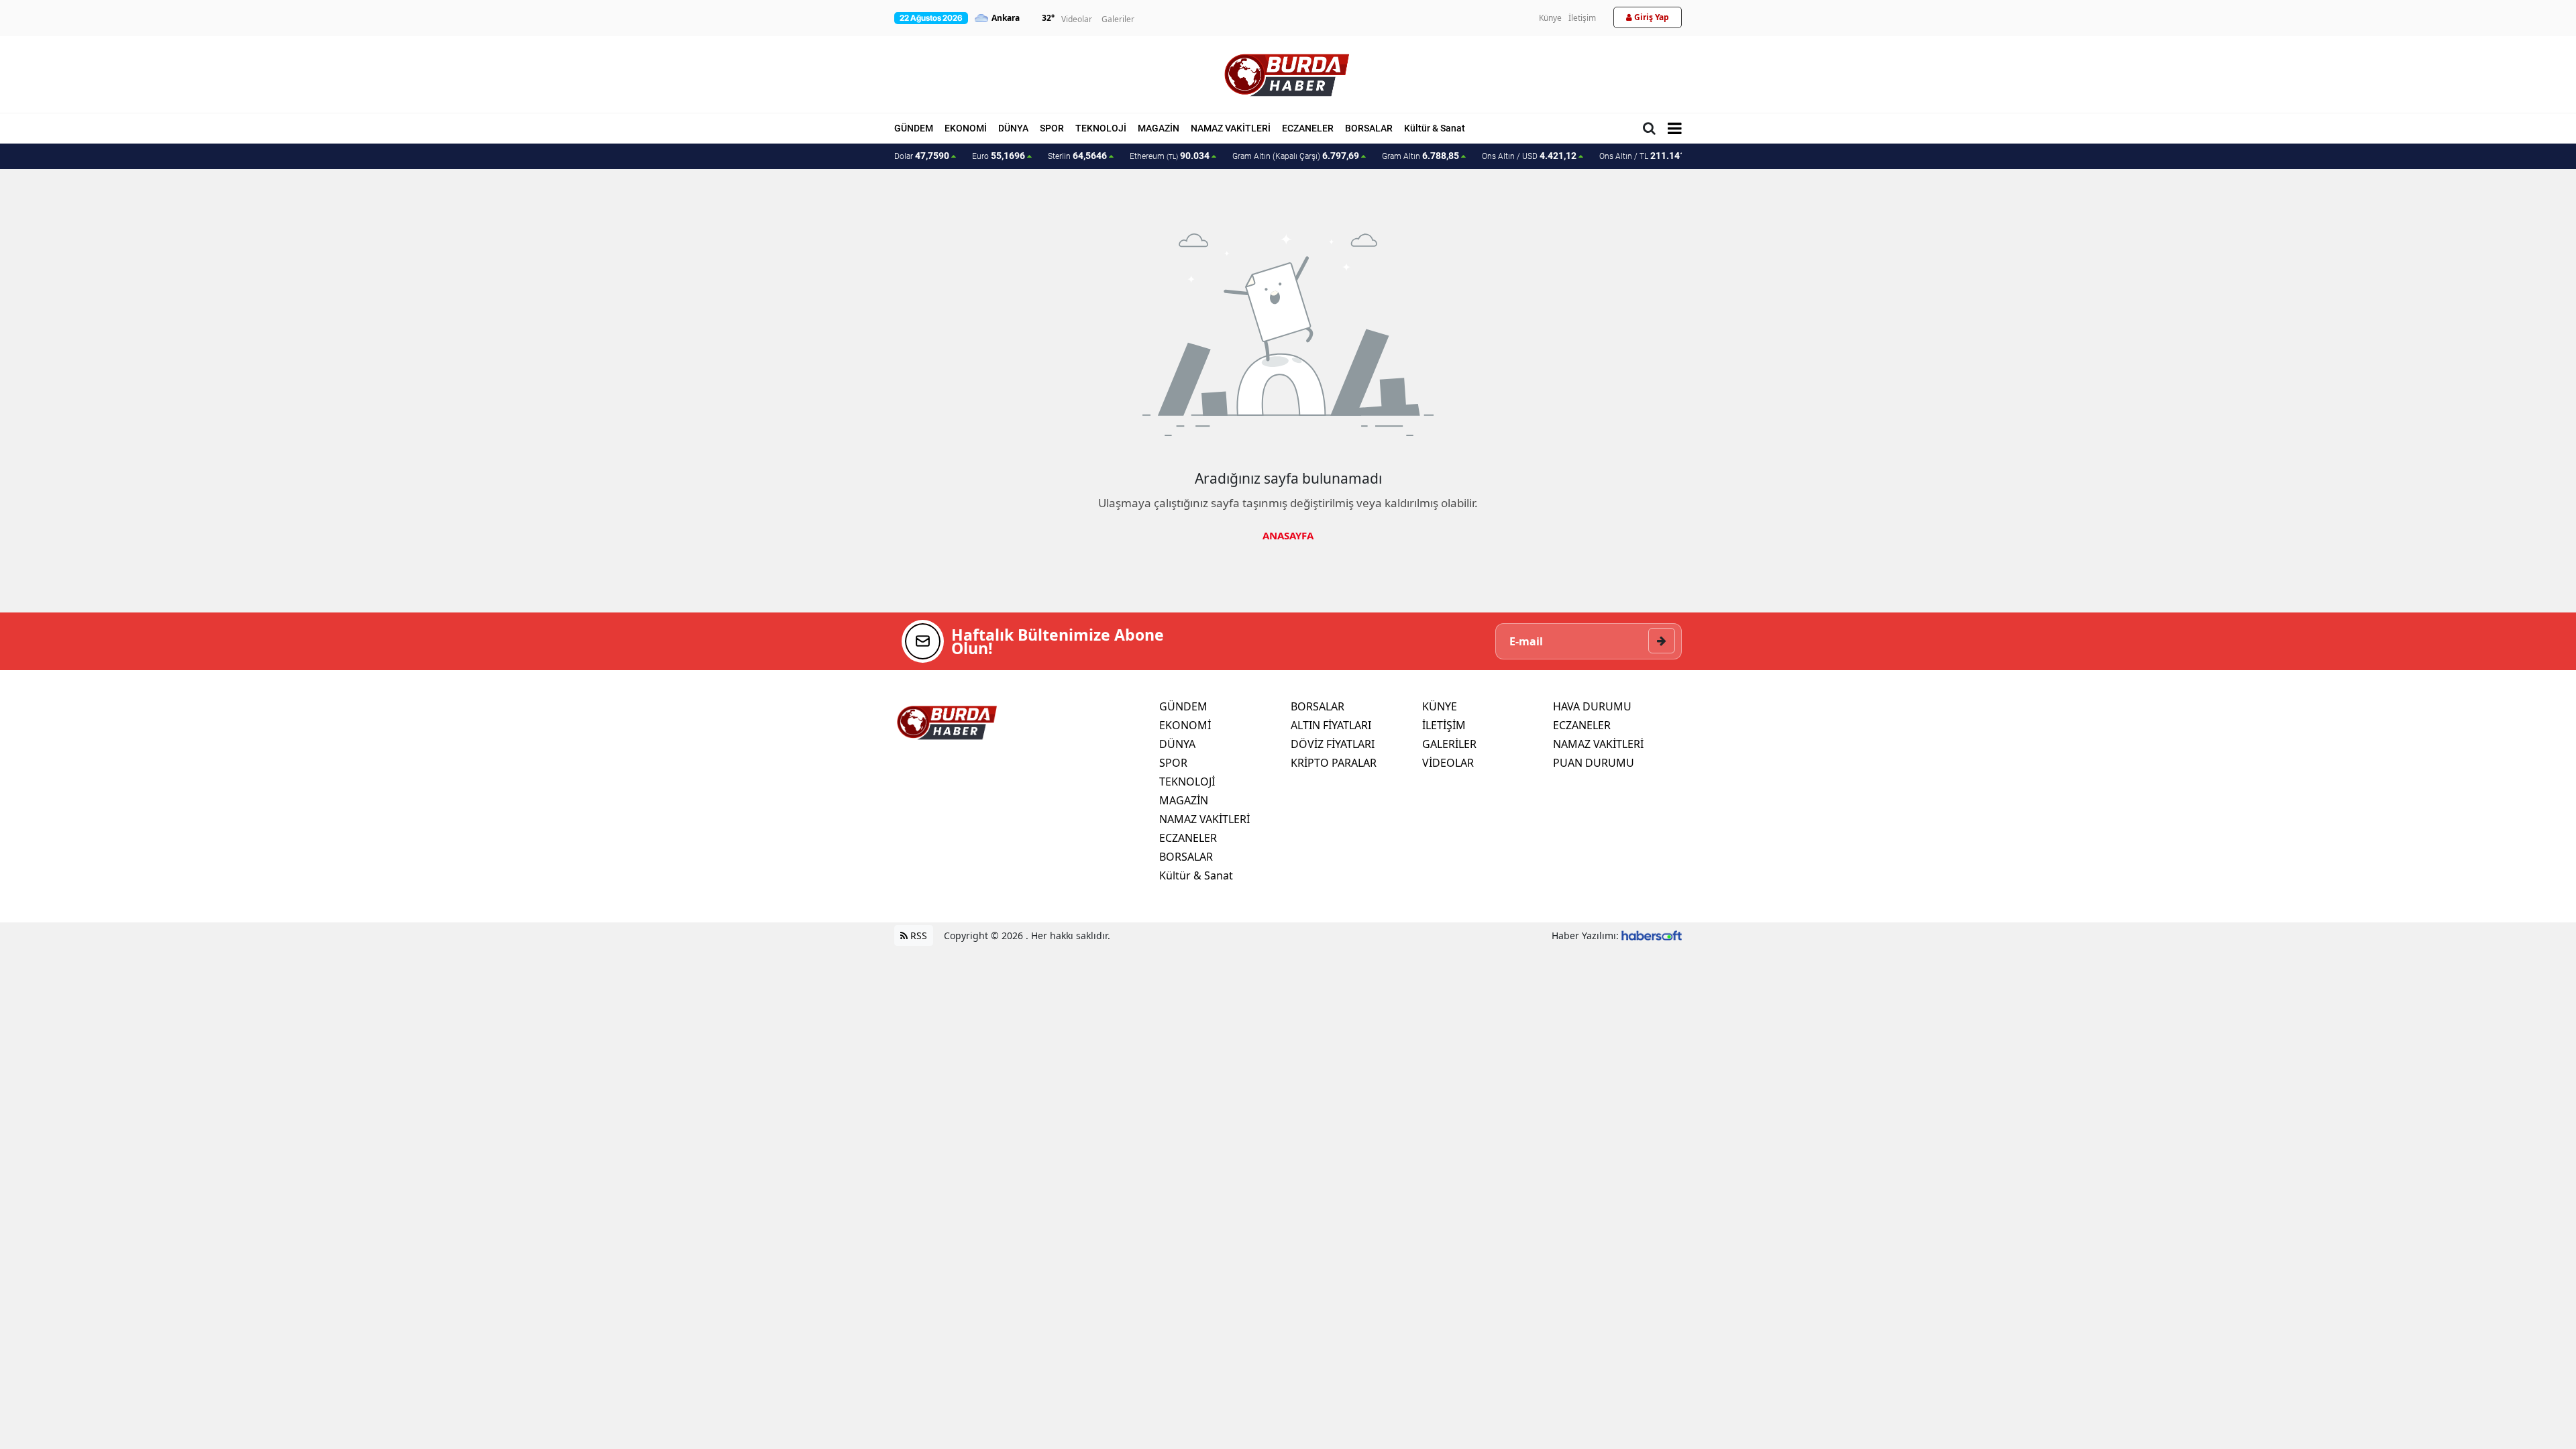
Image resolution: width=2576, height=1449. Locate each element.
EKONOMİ (966, 128)
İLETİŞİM (1444, 725)
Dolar (922, 156)
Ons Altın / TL (1649, 156)
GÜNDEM (914, 128)
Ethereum (1170, 156)
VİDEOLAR (1448, 763)
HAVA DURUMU (1592, 706)
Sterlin (1077, 156)
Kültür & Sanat (1435, 128)
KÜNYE (1440, 706)
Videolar (1077, 19)
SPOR (1052, 128)
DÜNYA (1013, 128)
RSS (917, 935)
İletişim (1582, 18)
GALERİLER (1449, 744)
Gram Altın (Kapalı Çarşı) (1296, 156)
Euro (999, 156)
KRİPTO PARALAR (1334, 763)
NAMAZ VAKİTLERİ (1231, 128)
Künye (1550, 18)
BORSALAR (1369, 128)
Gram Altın (1420, 156)
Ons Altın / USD (1529, 156)
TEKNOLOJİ (1101, 128)
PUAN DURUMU (1594, 763)
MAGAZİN (1159, 128)
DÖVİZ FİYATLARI (1333, 744)
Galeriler (1118, 19)
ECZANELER (1308, 128)
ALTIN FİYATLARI (1331, 725)
